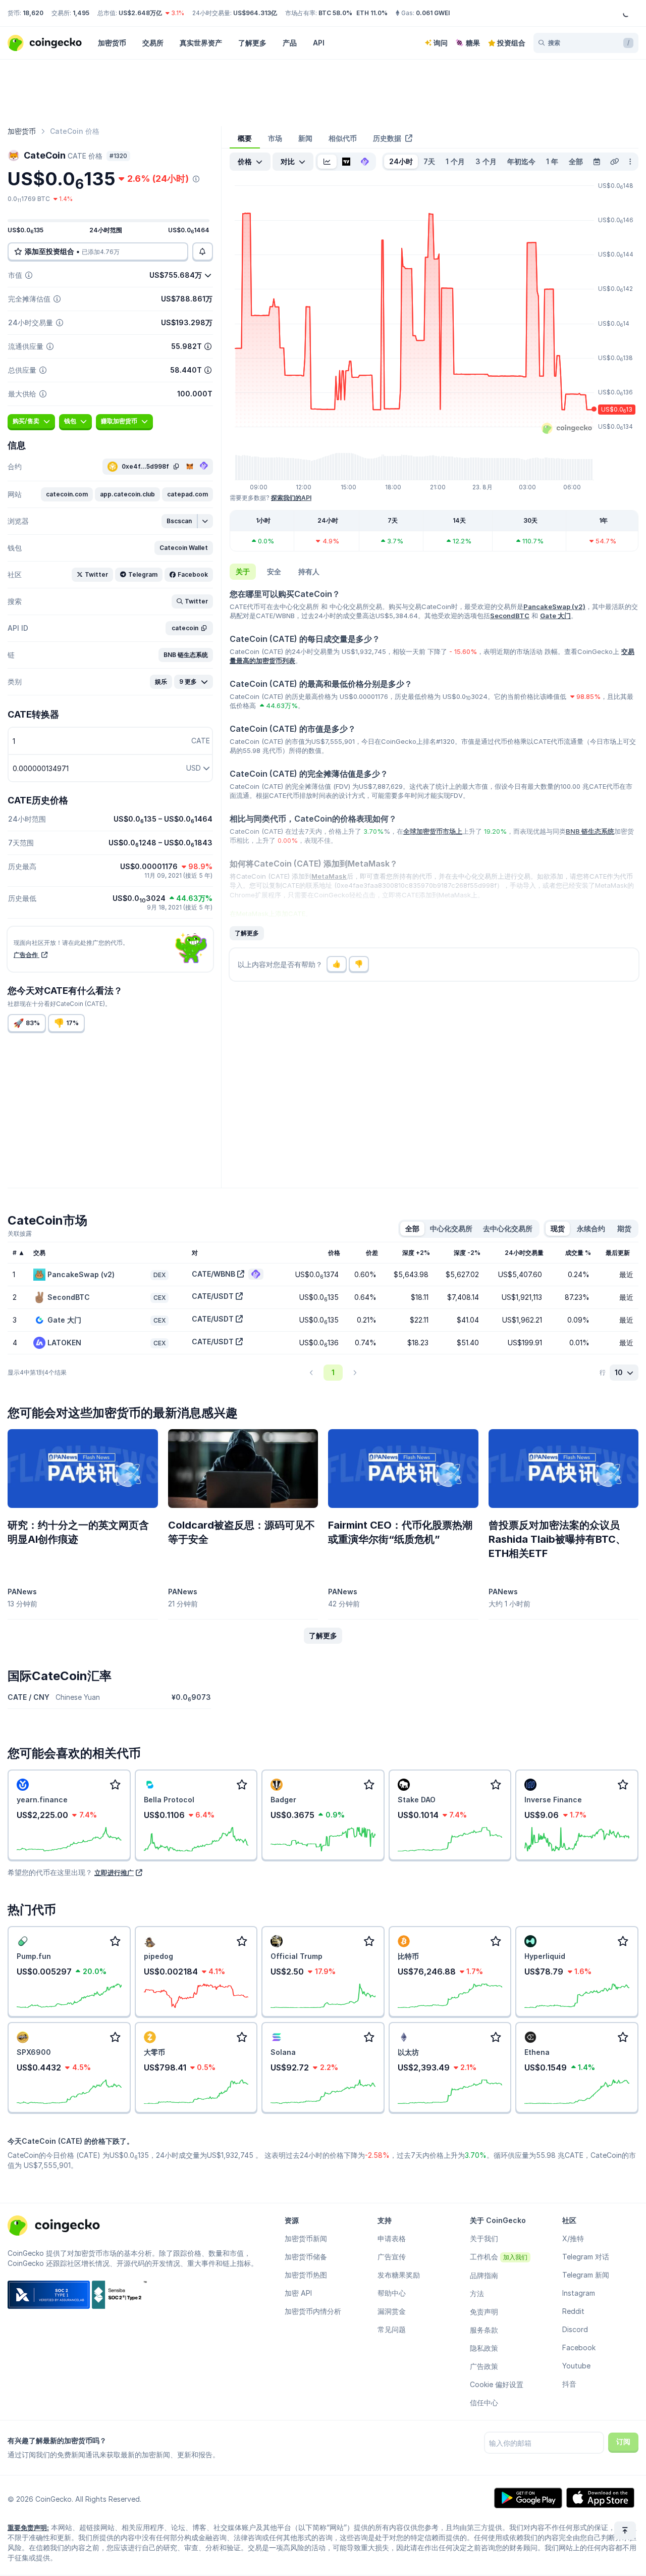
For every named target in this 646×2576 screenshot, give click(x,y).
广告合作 (26, 955)
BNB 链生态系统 (590, 831)
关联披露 (20, 1233)
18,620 (33, 13)
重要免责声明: (28, 2528)
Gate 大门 (555, 616)
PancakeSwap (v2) (554, 607)
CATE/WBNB (213, 1274)
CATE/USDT (213, 1296)
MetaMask (329, 876)
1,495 (81, 13)
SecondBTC (510, 616)
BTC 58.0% (335, 13)
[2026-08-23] (597, 162)
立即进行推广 (114, 1873)
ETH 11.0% (372, 13)
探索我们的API (291, 498)
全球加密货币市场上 (433, 831)
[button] (67, 494)
